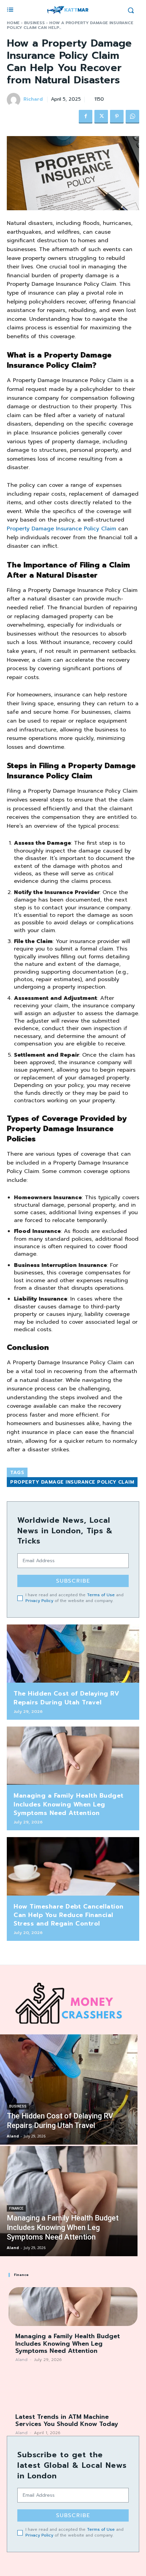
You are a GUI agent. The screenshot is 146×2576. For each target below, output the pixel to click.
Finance (16, 2208)
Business (34, 23)
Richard (33, 100)
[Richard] (15, 100)
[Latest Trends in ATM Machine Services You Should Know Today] (73, 2387)
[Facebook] (86, 117)
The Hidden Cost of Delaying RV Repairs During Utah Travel (66, 1698)
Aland (21, 2360)
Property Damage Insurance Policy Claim (72, 1482)
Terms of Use (101, 1595)
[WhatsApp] (132, 117)
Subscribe (73, 1581)
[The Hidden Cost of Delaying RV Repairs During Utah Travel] (73, 1654)
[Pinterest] (117, 117)
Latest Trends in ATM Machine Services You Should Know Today (67, 2421)
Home (13, 23)
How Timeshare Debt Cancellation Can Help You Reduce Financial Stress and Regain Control (69, 1915)
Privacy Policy (39, 1601)
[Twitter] (101, 117)
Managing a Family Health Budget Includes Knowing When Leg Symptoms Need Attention (69, 1804)
